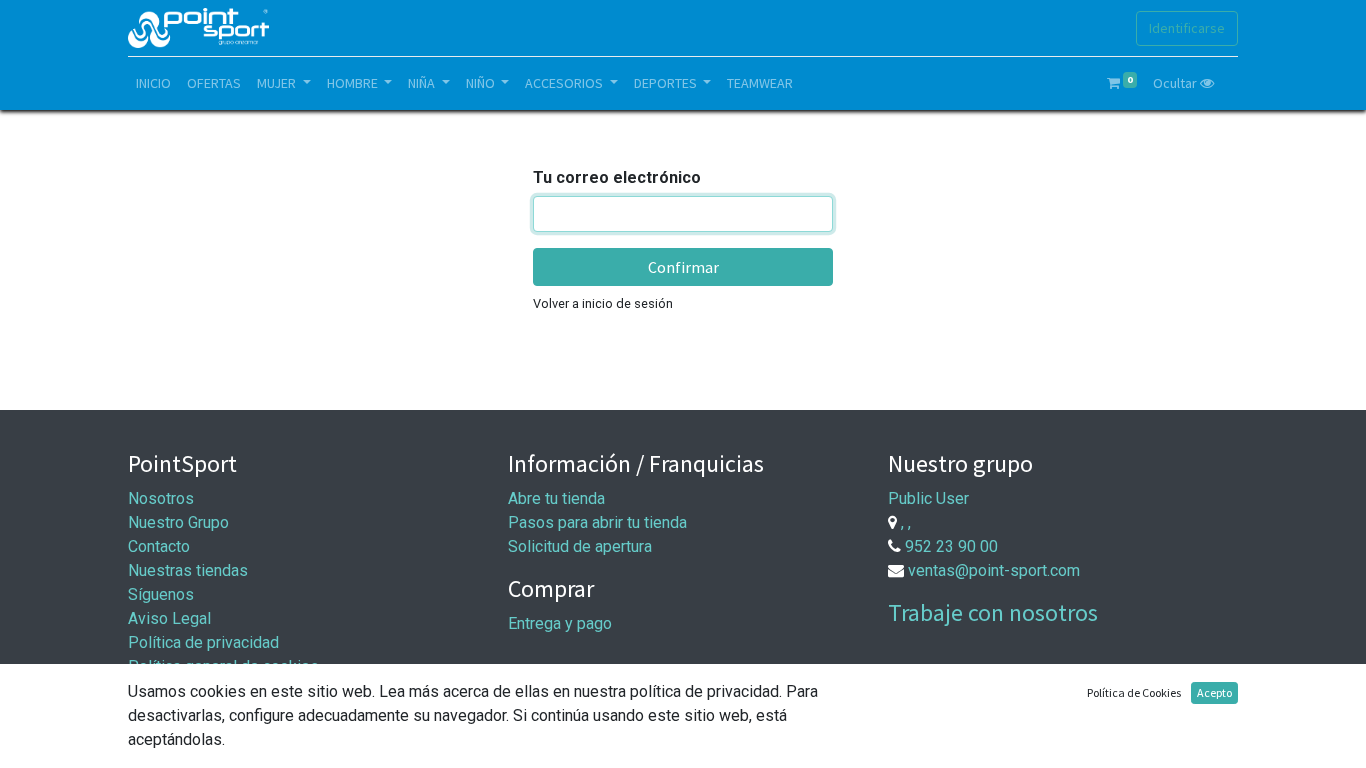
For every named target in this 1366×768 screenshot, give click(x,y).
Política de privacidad (203, 642)
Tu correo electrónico (617, 177)
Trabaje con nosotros (993, 612)
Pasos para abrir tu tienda (597, 522)
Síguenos (161, 594)
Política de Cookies (1134, 692)
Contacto (159, 546)
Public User (928, 498)
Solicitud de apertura (580, 546)
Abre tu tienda (556, 498)
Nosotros (161, 498)
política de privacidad (704, 691)
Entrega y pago (560, 623)
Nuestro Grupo (178, 522)
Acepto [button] (1214, 692)
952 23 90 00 (951, 546)
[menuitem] (153, 83)
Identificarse (1187, 28)
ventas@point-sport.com (994, 570)
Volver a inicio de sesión (603, 303)
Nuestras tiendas (188, 570)
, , (906, 522)
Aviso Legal (169, 618)
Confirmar (683, 267)
